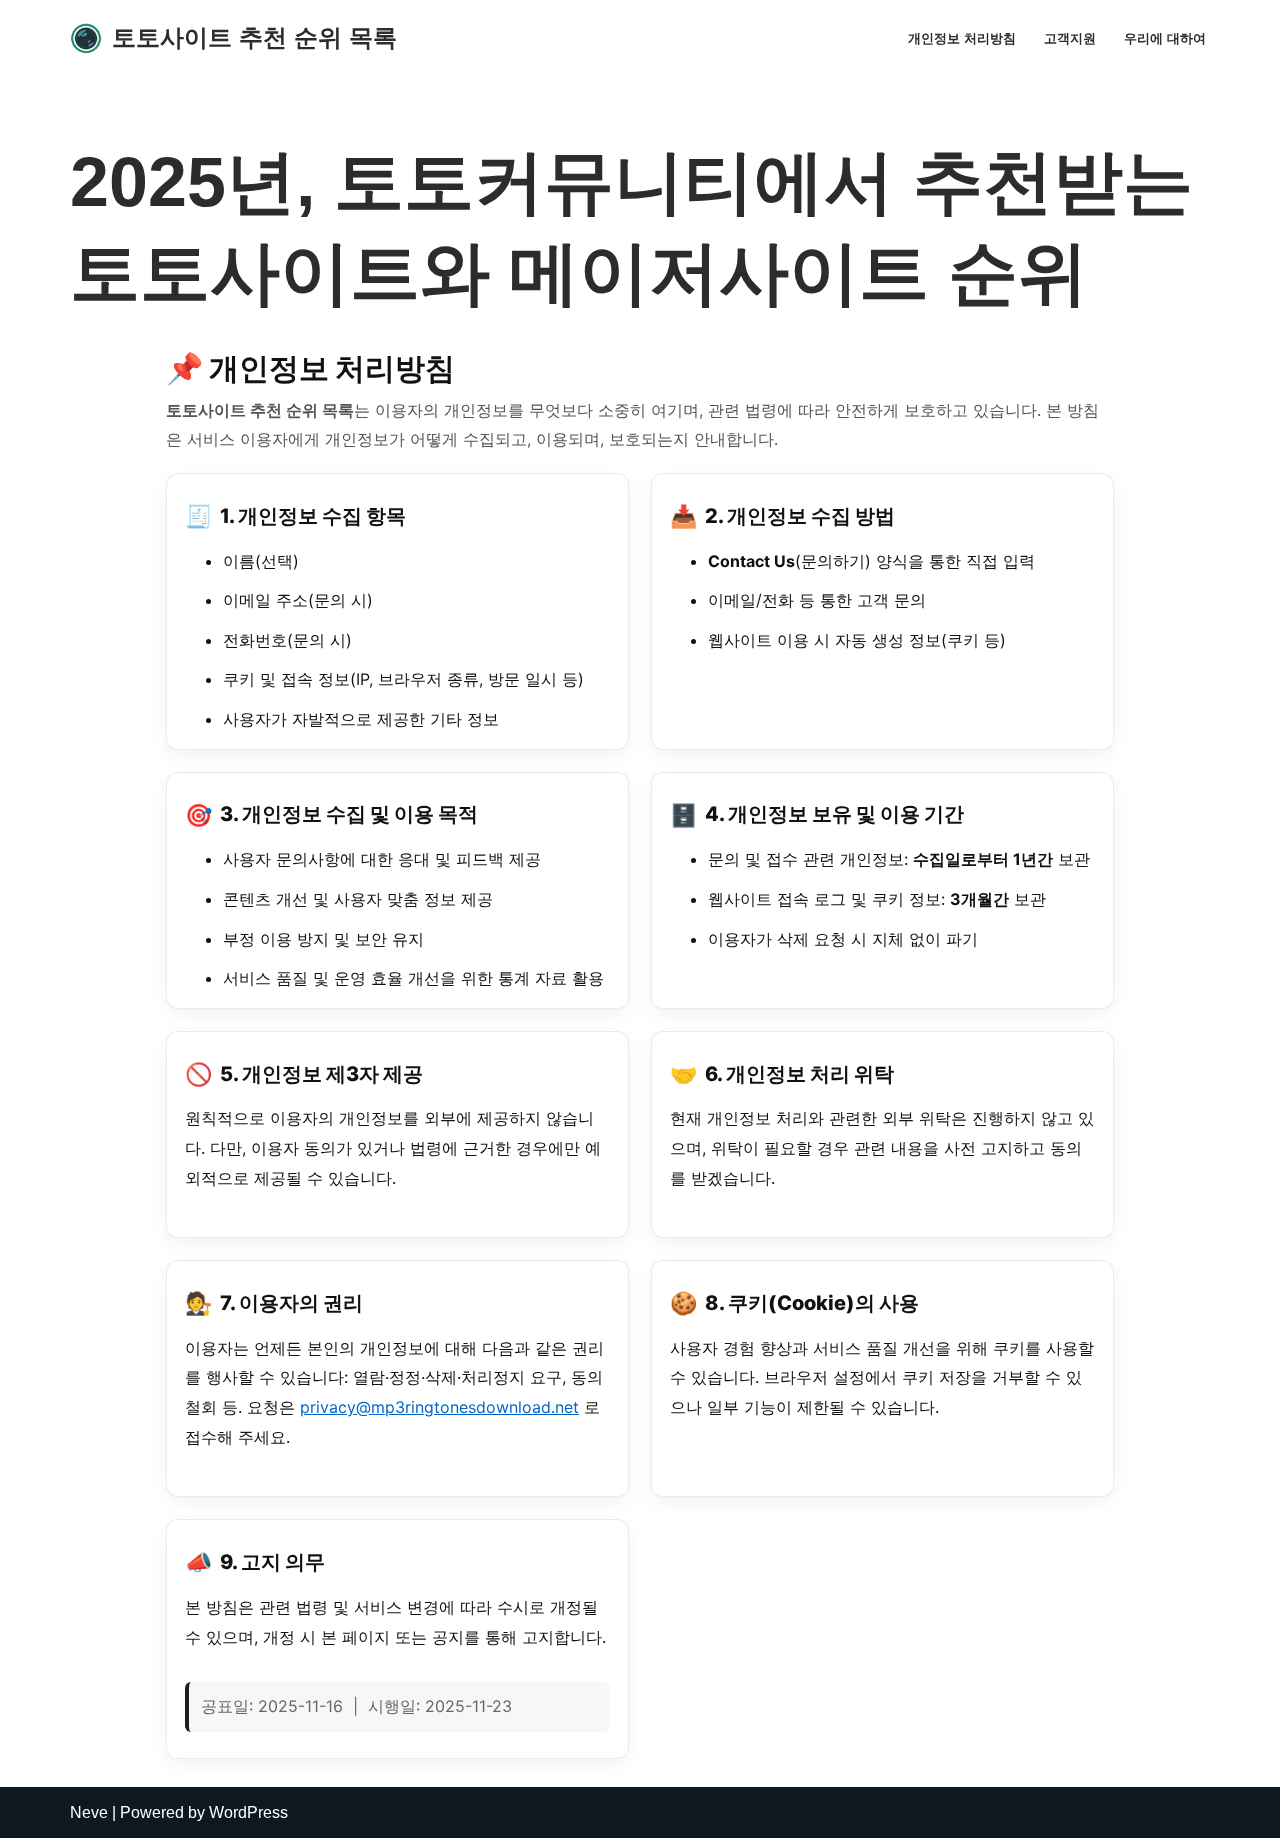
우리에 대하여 (1165, 38)
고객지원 (1070, 38)
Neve (89, 1812)
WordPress (248, 1812)
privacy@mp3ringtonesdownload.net (439, 1407)
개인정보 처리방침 (962, 38)
